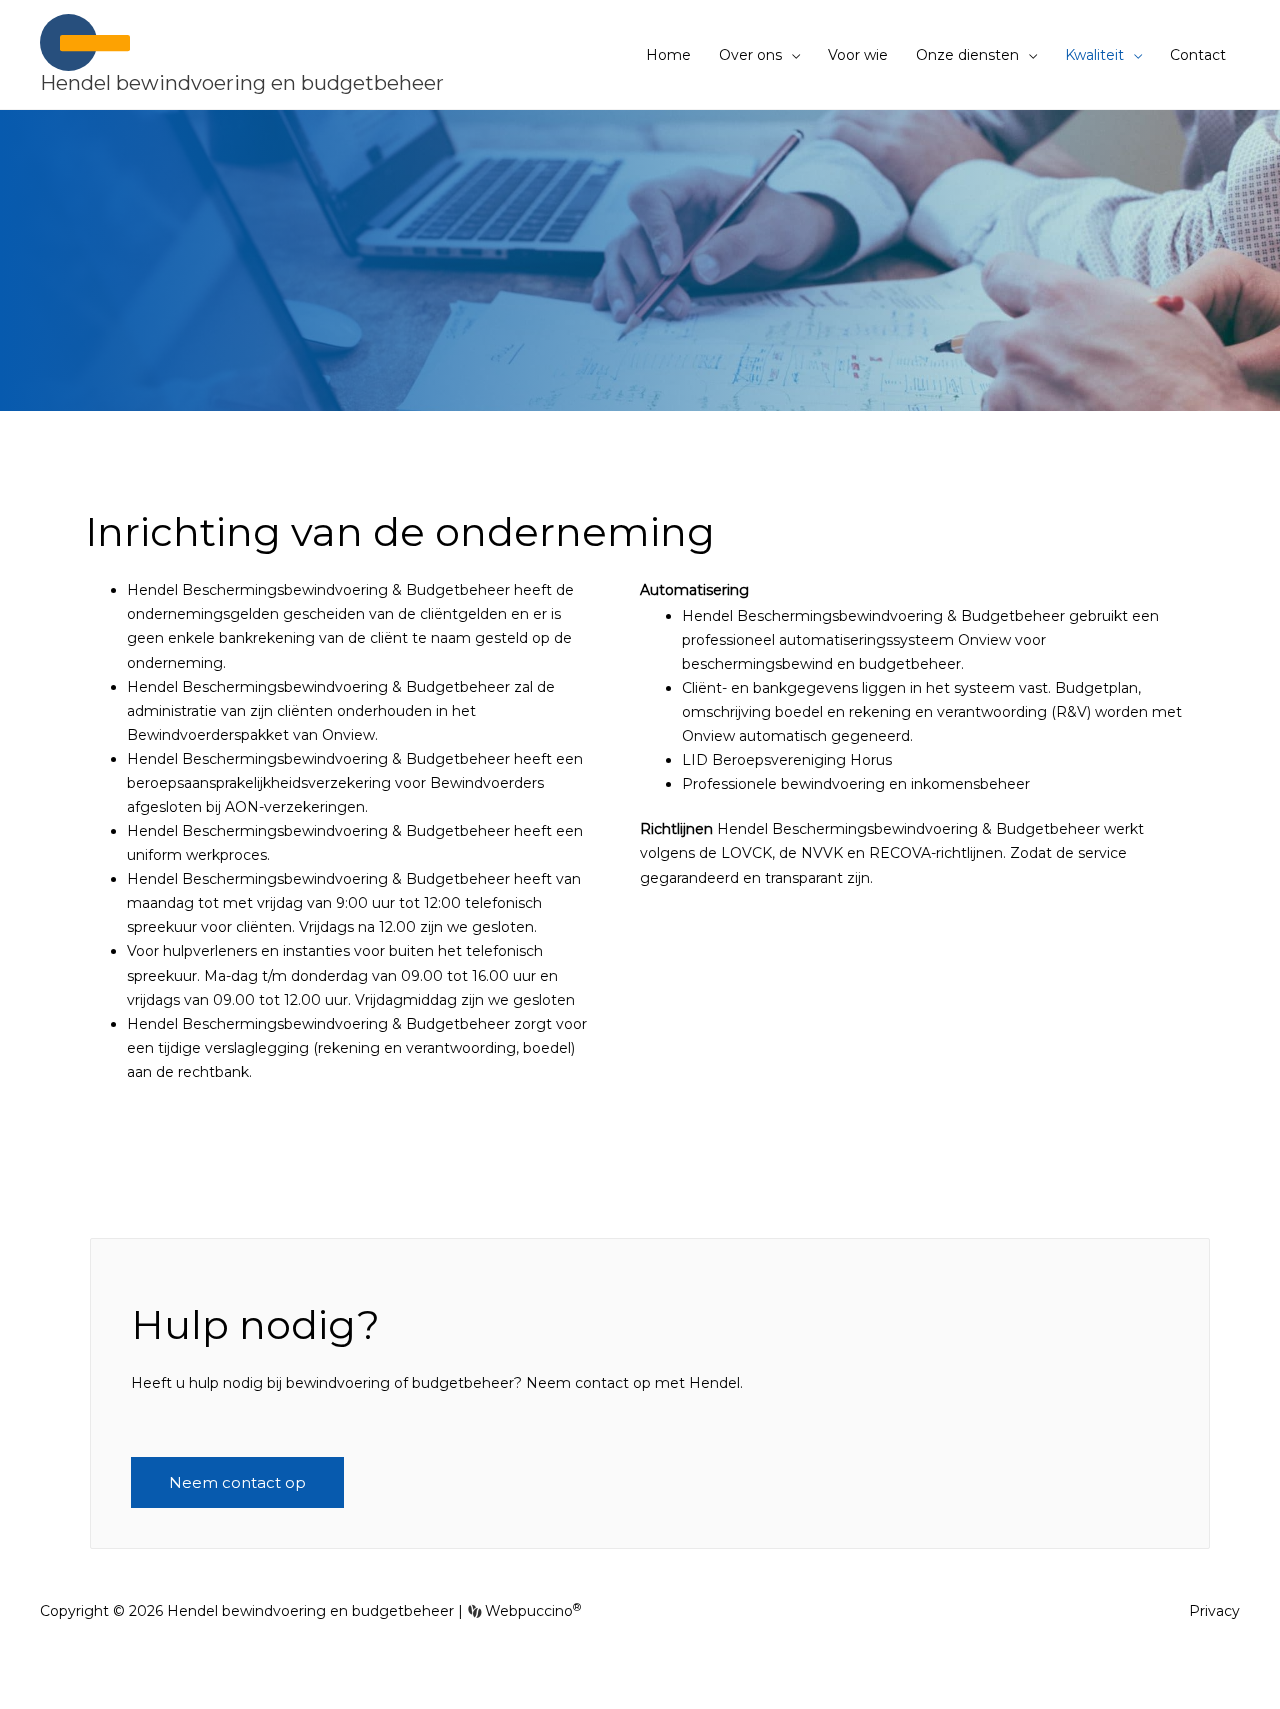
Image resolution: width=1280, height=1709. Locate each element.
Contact (1198, 55)
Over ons (750, 55)
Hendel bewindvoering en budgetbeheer (242, 83)
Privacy (1214, 1611)
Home (668, 55)
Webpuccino (531, 1611)
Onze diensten (967, 55)
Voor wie (858, 55)
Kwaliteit (1094, 55)
